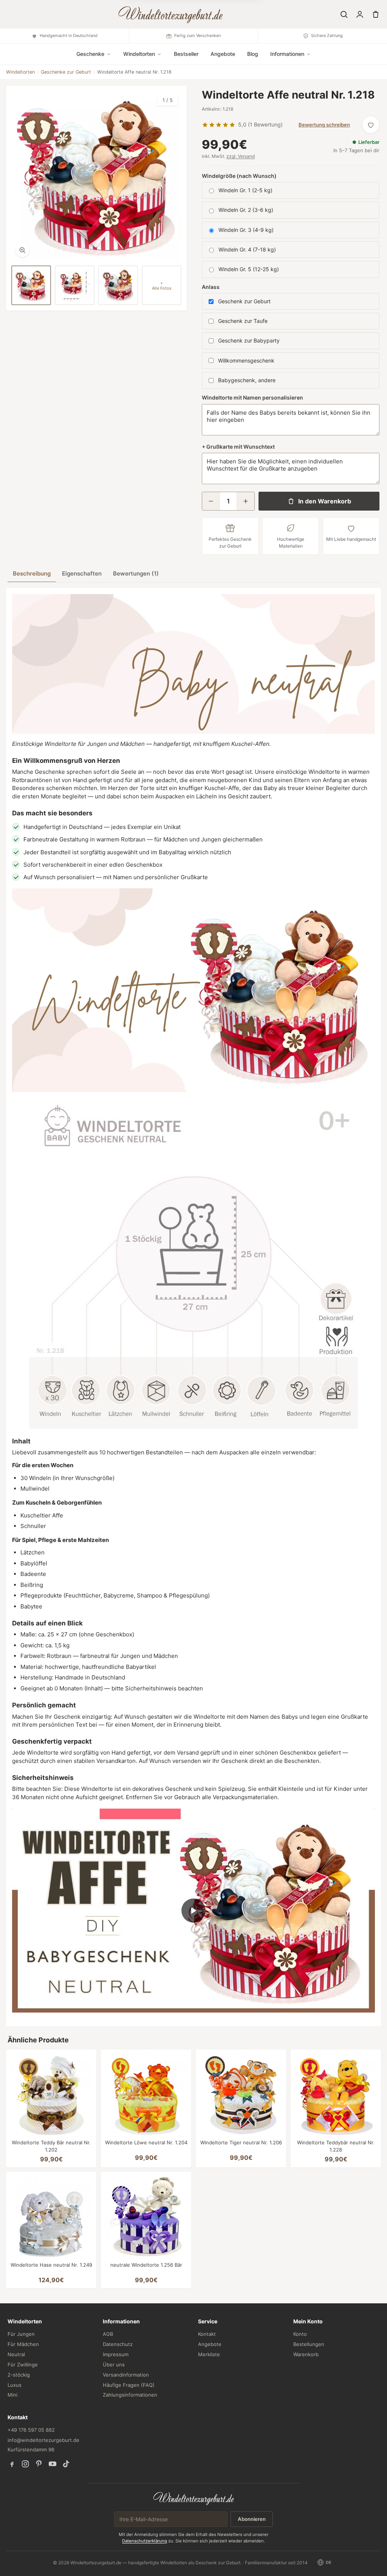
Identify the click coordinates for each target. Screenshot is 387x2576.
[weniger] (211, 501)
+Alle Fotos (162, 286)
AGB (108, 2334)
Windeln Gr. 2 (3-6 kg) (246, 210)
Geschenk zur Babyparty (249, 340)
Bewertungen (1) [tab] (136, 573)
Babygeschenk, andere (247, 380)
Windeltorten (20, 72)
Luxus (15, 2385)
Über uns (114, 2365)
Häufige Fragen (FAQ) (129, 2385)
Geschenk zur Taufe (243, 321)
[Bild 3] (118, 285)
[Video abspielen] (193, 1911)
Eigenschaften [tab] (82, 573)
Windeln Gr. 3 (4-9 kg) (246, 230)
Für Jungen (21, 2334)
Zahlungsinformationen (130, 2395)
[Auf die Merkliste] (371, 125)
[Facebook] (12, 2464)
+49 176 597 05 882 (31, 2430)
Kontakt (207, 2334)
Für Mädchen (23, 2344)
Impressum (116, 2354)
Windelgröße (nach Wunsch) (239, 176)
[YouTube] (53, 2464)
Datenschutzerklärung (145, 2541)
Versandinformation (126, 2375)
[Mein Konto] (360, 14)
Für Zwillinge (23, 2365)
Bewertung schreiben (324, 125)
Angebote (223, 54)
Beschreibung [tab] (32, 573)
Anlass (211, 287)
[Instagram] (25, 2464)
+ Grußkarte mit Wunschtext (238, 447)
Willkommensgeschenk (246, 360)
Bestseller (186, 54)
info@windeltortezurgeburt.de (43, 2440)
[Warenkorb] (376, 14)
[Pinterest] (39, 2464)
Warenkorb (306, 2354)
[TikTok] (66, 2464)
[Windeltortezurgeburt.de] (194, 2498)
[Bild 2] (75, 285)
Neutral (16, 2354)
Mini (12, 2395)
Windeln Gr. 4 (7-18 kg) (247, 249)
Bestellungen (309, 2344)
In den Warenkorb (325, 501)
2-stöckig (19, 2375)
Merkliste (209, 2354)
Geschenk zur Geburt (244, 301)
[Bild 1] (31, 285)
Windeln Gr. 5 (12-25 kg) (249, 269)
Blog (253, 54)
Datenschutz (118, 2344)
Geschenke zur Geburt (66, 72)
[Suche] (344, 14)
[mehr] (246, 501)
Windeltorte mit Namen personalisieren (252, 397)
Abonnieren (252, 2519)
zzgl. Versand (241, 156)
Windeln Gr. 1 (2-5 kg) (245, 190)
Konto (300, 2334)
